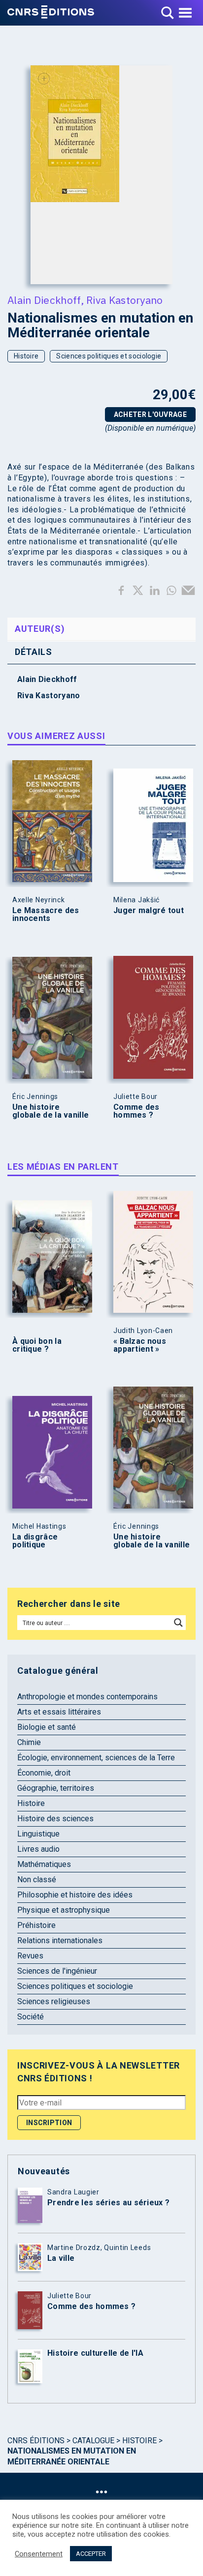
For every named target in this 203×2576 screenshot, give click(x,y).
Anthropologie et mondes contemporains (87, 1697)
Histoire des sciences (55, 1819)
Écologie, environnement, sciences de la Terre (96, 1758)
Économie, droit (44, 1773)
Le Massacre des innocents (46, 915)
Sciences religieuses (54, 2001)
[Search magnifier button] (178, 1623)
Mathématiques (44, 1864)
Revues (30, 1956)
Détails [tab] (34, 652)
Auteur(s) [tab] (40, 629)
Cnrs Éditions (36, 2441)
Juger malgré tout (149, 911)
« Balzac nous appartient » (140, 1345)
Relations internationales (60, 1940)
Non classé (37, 1880)
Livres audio (38, 1849)
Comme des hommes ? (136, 1111)
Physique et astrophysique (64, 1910)
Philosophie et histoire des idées (75, 1895)
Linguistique (38, 1834)
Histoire (26, 356)
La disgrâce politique (35, 1541)
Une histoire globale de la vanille (51, 1111)
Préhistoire (36, 1925)
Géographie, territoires (56, 1788)
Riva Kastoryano (125, 300)
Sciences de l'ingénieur (57, 1971)
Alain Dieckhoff (44, 300)
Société (31, 2017)
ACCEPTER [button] (91, 2554)
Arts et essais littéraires (59, 1712)
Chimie (29, 1742)
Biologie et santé (47, 1727)
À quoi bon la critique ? (37, 1345)
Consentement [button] (39, 2554)
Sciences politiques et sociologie (109, 356)
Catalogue (93, 2441)
